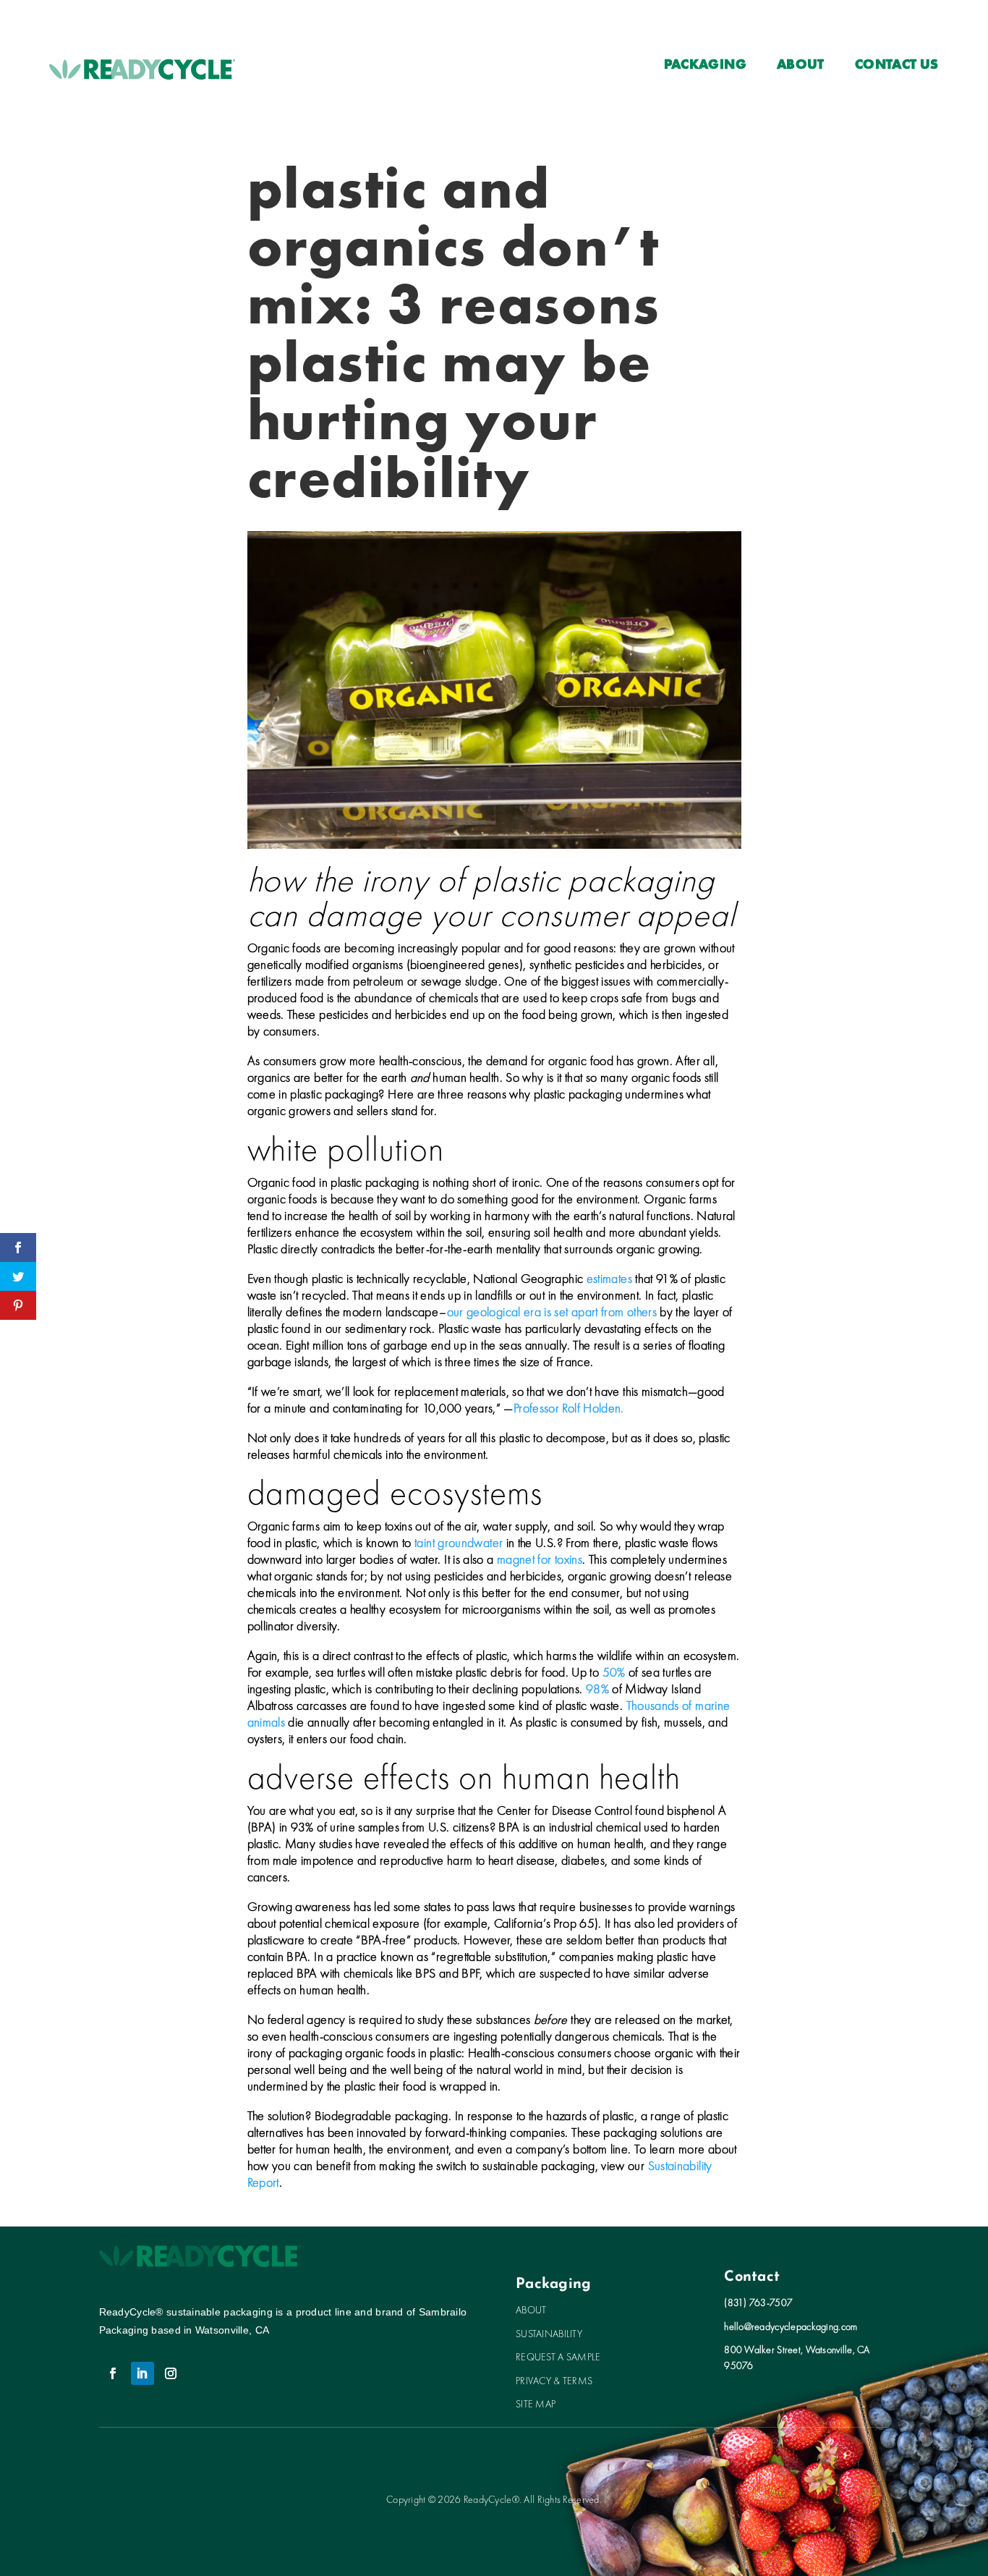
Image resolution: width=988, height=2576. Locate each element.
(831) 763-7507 (758, 2302)
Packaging (705, 66)
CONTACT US (897, 66)
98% (597, 1689)
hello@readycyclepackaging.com (791, 2326)
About (801, 66)
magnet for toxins (540, 1559)
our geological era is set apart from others (552, 1312)
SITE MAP (536, 2404)
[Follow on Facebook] (114, 2373)
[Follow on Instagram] (171, 2373)
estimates (609, 1278)
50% (614, 1672)
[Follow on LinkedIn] (142, 2373)
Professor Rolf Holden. (569, 1408)
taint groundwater (459, 1542)
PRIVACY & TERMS (554, 2381)
